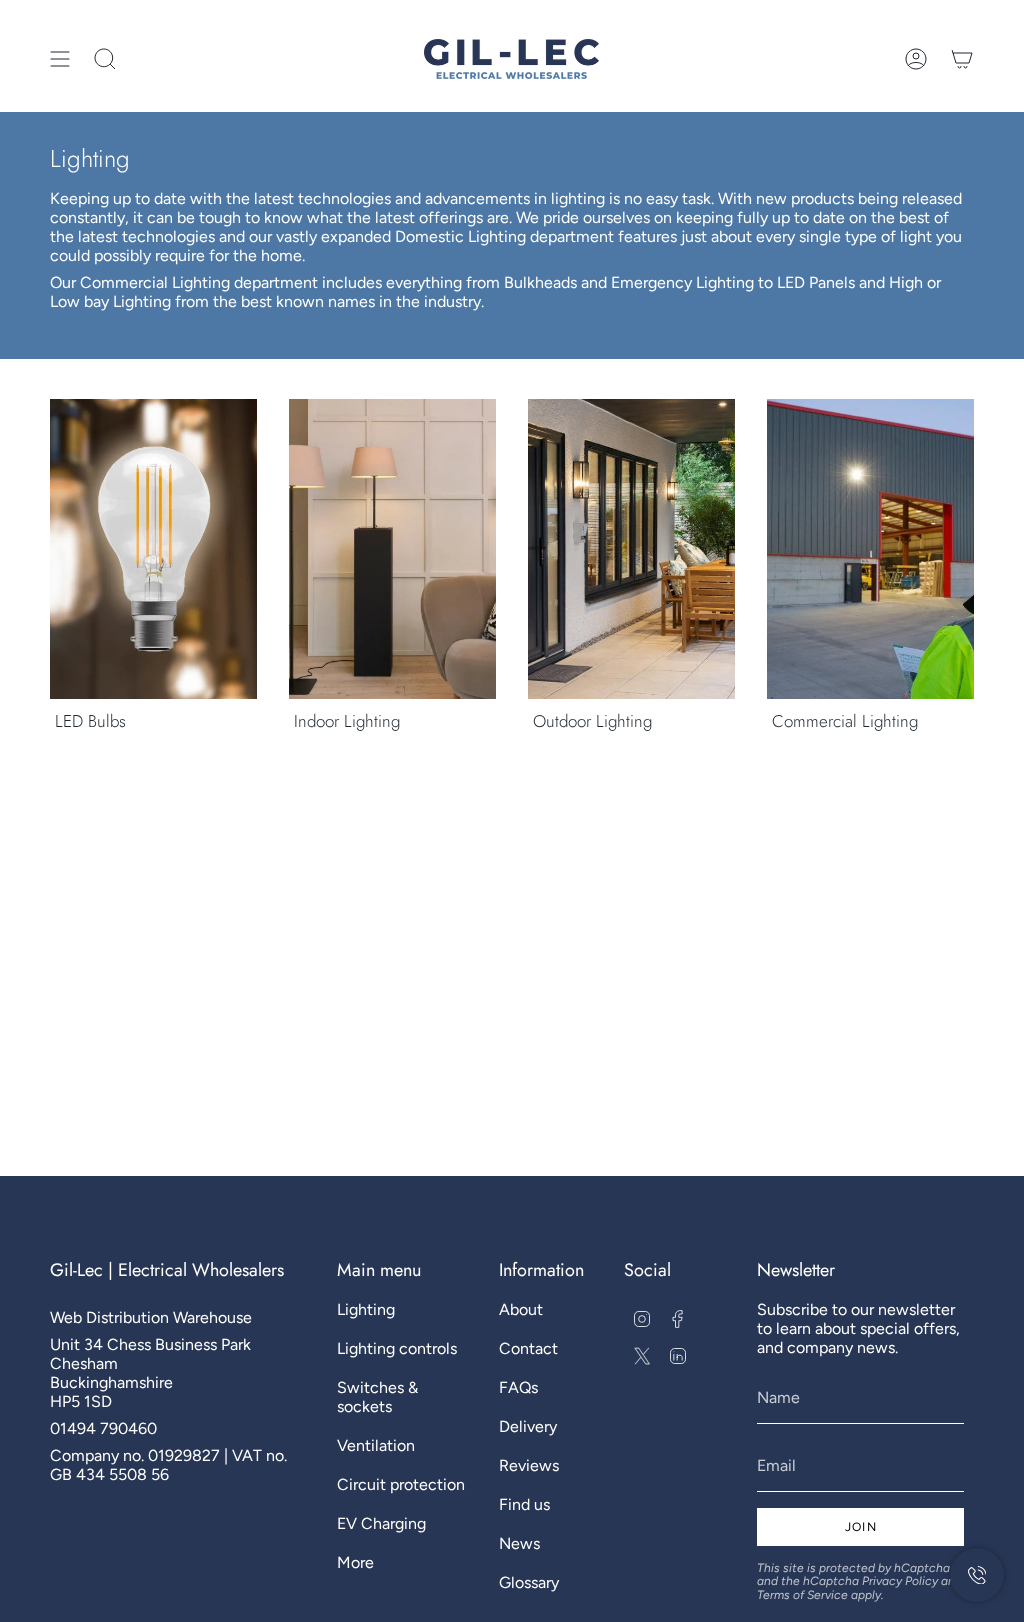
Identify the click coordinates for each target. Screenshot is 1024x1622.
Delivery (528, 1426)
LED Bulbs (90, 721)
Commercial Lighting (845, 721)
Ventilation (376, 1445)
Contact (528, 1348)
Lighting (366, 1309)
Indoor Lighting (347, 721)
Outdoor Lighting (592, 721)
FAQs (518, 1387)
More (355, 1562)
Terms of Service (802, 1595)
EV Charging (381, 1523)
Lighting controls (397, 1348)
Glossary (529, 1582)
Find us (524, 1504)
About (521, 1309)
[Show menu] (60, 59)
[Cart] (962, 59)
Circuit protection (401, 1484)
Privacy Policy (900, 1581)
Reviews (529, 1465)
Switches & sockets (377, 1397)
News (519, 1543)
